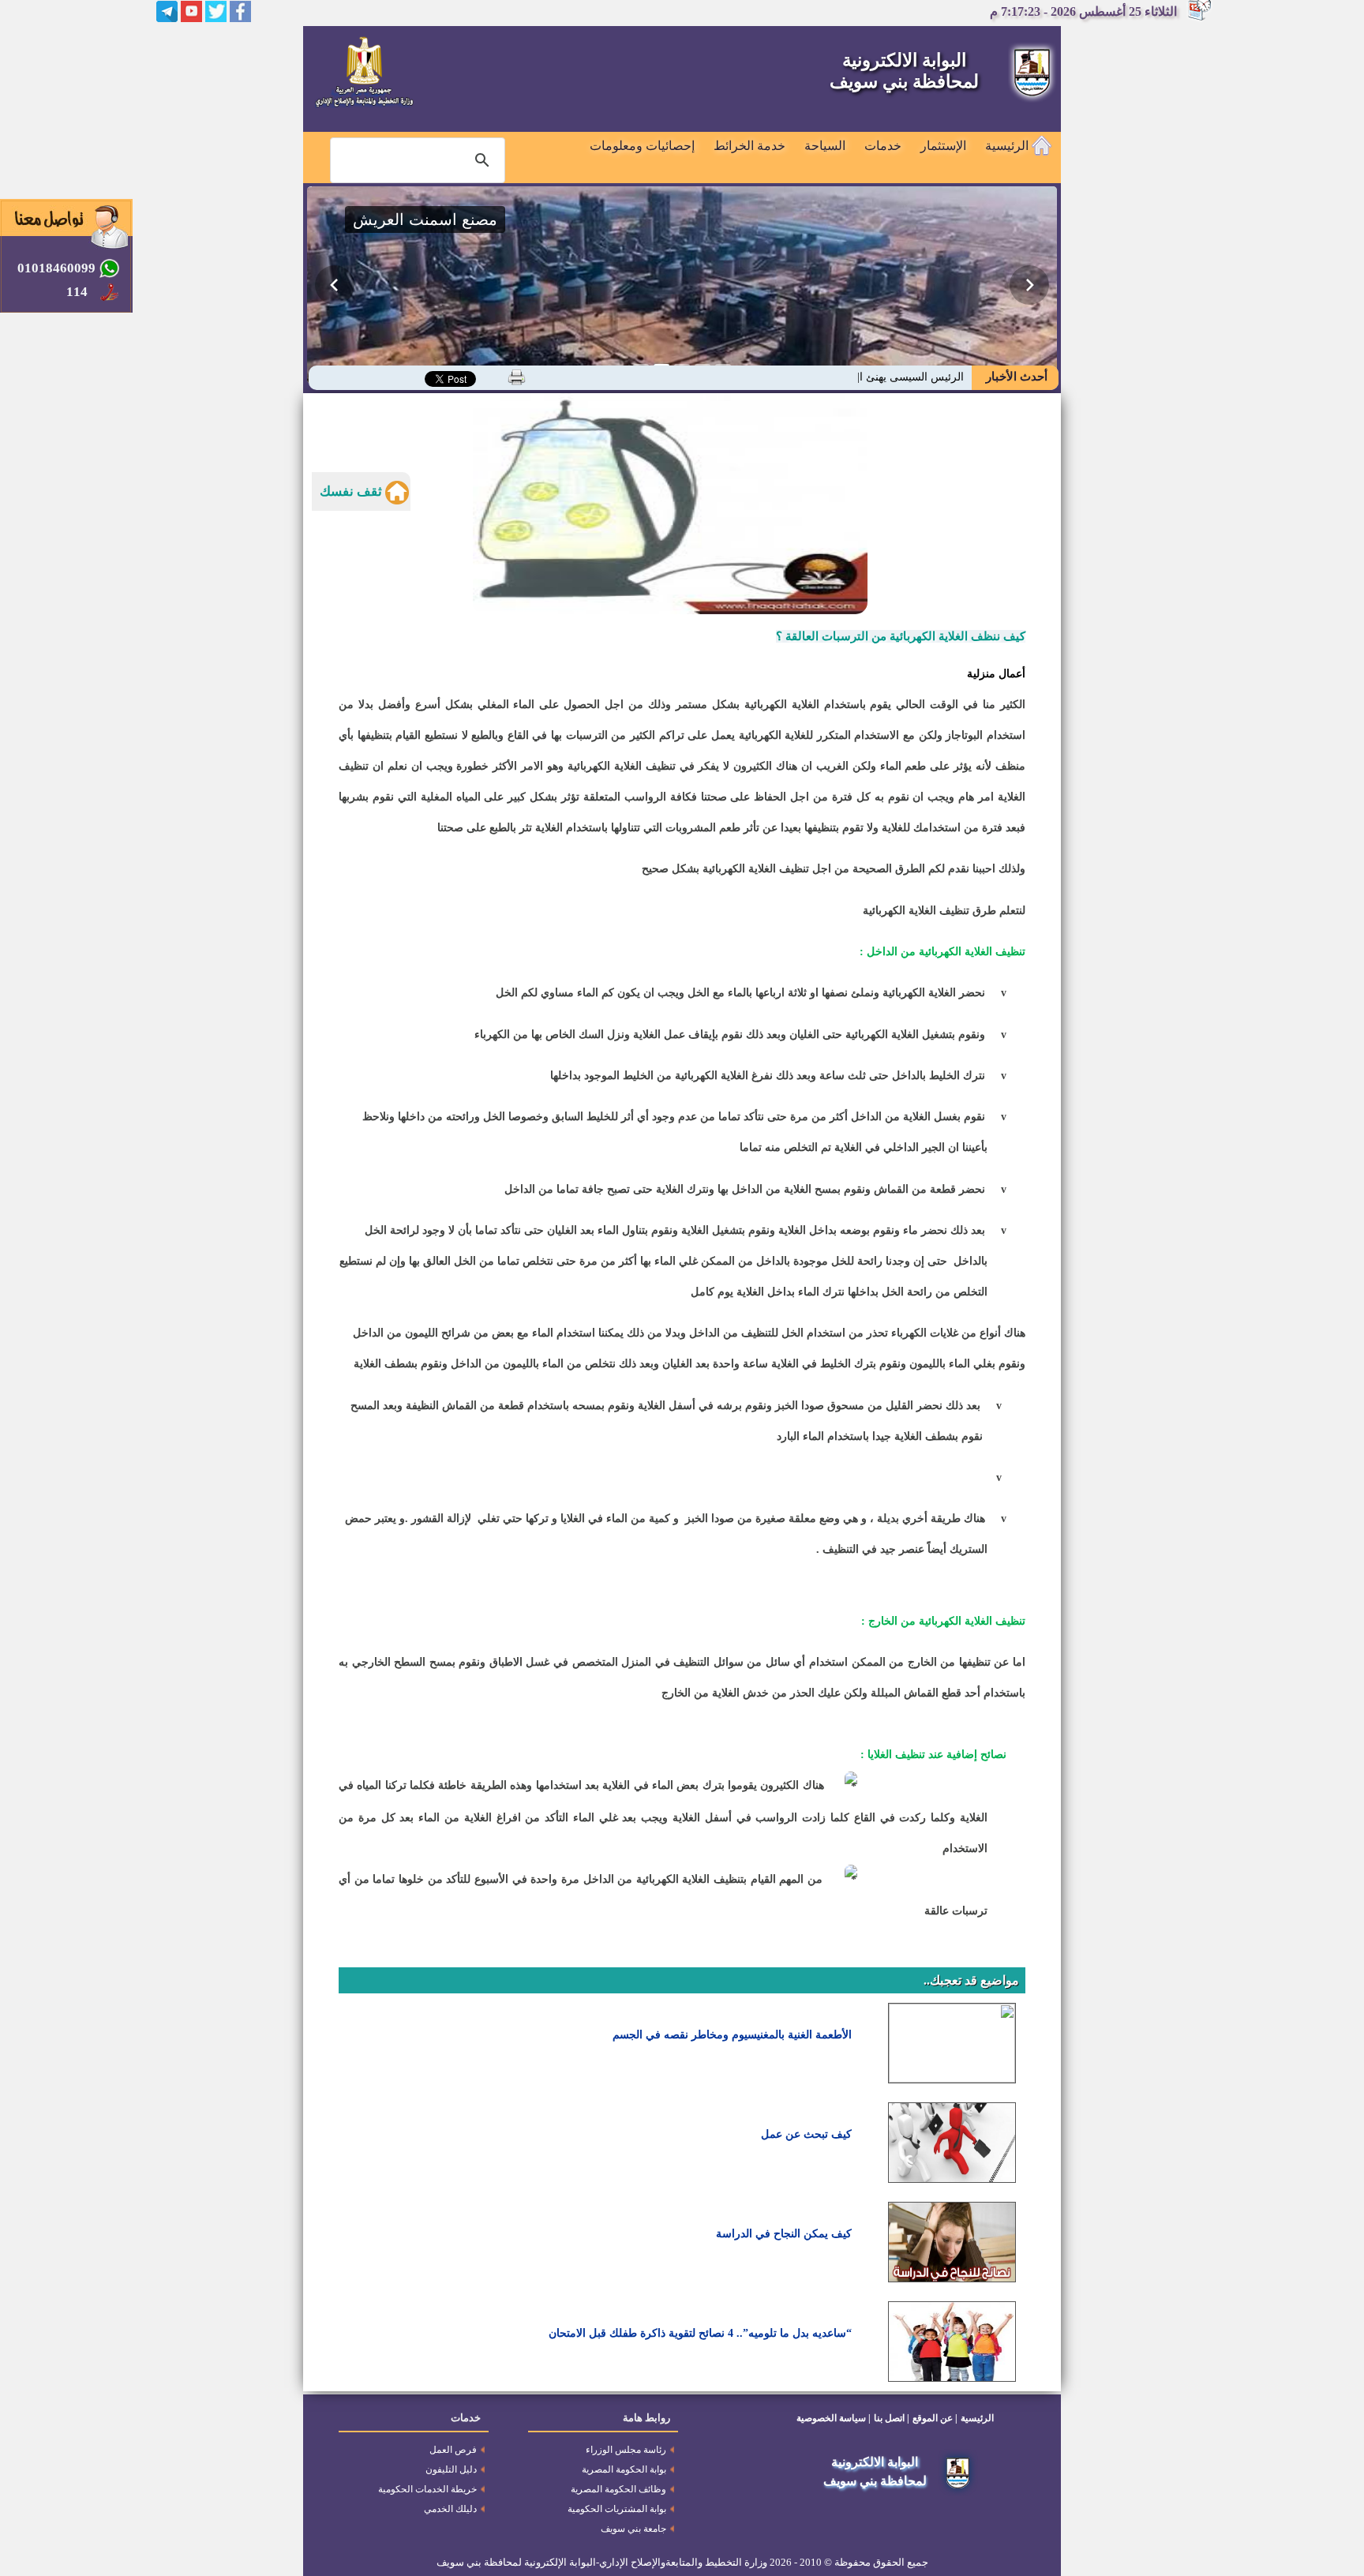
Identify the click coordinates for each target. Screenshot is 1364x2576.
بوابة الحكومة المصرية (624, 2469)
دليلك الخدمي (450, 2509)
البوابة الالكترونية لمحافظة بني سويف (904, 71)
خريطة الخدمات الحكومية (427, 2489)
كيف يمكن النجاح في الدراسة (784, 2234)
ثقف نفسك (352, 491)
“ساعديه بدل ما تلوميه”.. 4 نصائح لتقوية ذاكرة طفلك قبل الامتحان (700, 2333)
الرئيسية (1008, 146)
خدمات (883, 146)
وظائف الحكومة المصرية (618, 2489)
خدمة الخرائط (749, 146)
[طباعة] (517, 377)
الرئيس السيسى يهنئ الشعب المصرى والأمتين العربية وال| (829, 377)
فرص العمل (453, 2450)
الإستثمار (943, 146)
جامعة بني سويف (633, 2529)
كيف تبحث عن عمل (806, 2134)
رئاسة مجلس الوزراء (626, 2450)
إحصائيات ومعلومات (642, 146)
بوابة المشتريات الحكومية (617, 2509)
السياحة (825, 146)
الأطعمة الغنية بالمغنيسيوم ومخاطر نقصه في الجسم (732, 2035)
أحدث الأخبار (1015, 377)
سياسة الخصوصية (831, 2418)
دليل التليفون (451, 2469)
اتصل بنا (889, 2418)
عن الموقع (933, 2418)
